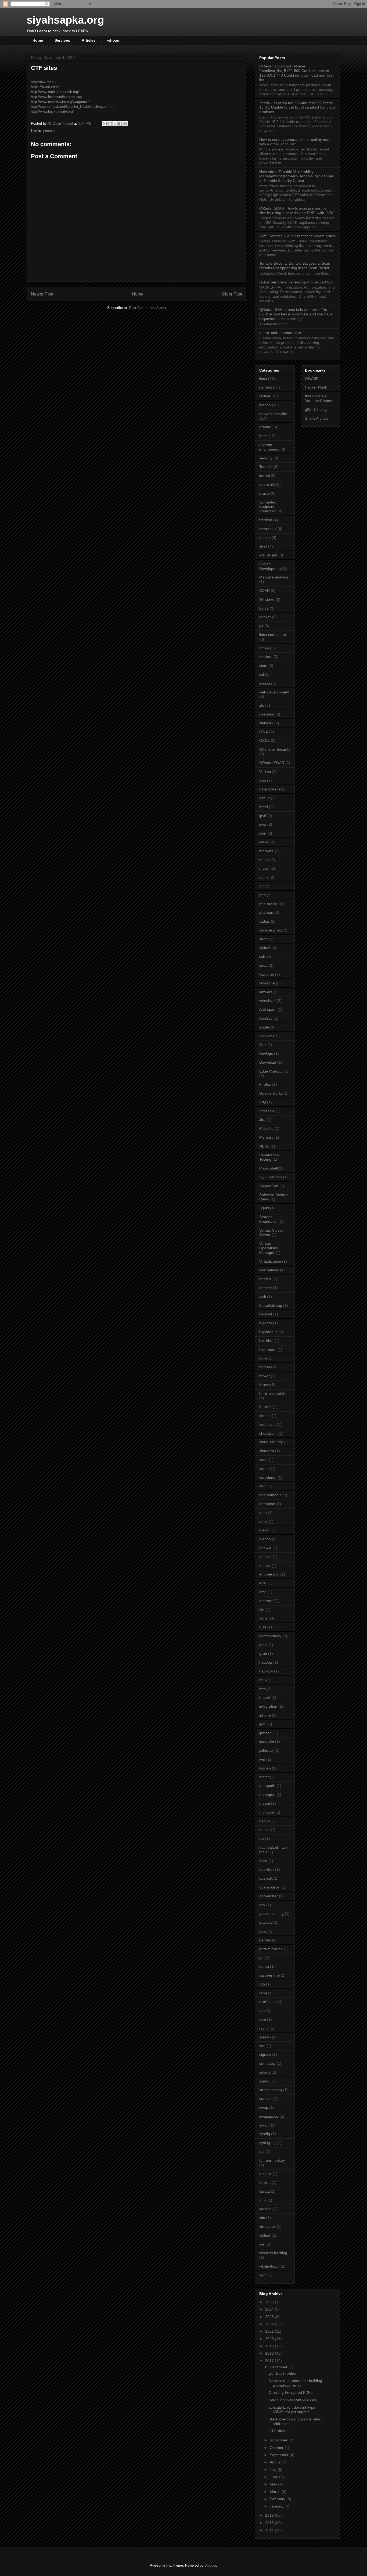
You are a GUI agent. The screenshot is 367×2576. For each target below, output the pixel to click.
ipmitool (266, 1733)
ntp (262, 886)
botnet (265, 1367)
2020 (270, 2339)
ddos (263, 1521)
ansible (265, 1279)
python (265, 405)
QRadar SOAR (272, 763)
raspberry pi (269, 1975)
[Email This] (105, 124)
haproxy (266, 1671)
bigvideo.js (268, 1332)
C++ (263, 1045)
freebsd (266, 520)
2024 (270, 2309)
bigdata (266, 1323)
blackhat (266, 1341)
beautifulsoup (271, 1305)
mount (265, 1803)
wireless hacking (273, 2253)
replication (268, 2002)
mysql (264, 868)
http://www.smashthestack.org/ (55, 92)
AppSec (266, 1018)
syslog (265, 683)
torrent (265, 2182)
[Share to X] (115, 124)
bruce (264, 1385)
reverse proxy (271, 930)
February (278, 2499)
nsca (263, 1861)
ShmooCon (269, 1186)
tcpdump (267, 974)
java (263, 824)
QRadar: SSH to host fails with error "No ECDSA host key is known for (296, 314)
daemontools (270, 1495)
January (277, 2506)
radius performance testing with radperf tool (296, 282)
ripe (262, 2010)
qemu (264, 1966)
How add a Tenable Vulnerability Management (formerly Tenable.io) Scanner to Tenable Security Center (296, 176)
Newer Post (42, 294)
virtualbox (267, 2226)
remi (263, 1993)
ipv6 (263, 816)
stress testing (271, 2090)
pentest (49, 131)
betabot (266, 1314)
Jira (262, 1120)
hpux (263, 1680)
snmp (264, 939)
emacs (265, 1566)
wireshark (267, 1001)
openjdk (266, 1878)
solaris (265, 2072)
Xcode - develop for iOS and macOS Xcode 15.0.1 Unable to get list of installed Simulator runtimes (298, 107)
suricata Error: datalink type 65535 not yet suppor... (292, 2410)
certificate (267, 1424)
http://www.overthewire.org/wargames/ (60, 102)
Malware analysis (274, 577)
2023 (270, 2317)
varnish (265, 2209)
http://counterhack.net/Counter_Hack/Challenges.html (73, 107)
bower (265, 1376)
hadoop (266, 1662)
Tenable (266, 467)
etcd (263, 1592)
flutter (264, 1618)
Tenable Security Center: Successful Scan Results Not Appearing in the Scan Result (295, 266)
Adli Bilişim (268, 555)
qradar (265, 427)
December (279, 2367)
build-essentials (272, 1394)
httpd (264, 807)
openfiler (267, 1869)
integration (268, 1706)
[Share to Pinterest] (125, 124)
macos (265, 538)
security (266, 458)
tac (262, 2152)
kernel (265, 476)
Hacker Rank (316, 387)
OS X (264, 732)
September (280, 2455)
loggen (265, 1768)
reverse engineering (269, 447)
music (264, 860)
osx (262, 1905)
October (277, 2448)
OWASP (312, 379)
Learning (267, 714)
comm (265, 1469)
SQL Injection (271, 1177)
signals (265, 2055)
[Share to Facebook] (120, 124)
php (262, 895)
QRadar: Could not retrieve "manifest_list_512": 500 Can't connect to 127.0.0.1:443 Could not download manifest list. (296, 73)
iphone (265, 1715)
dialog (264, 1530)
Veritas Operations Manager (269, 1248)
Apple (264, 1027)
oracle (265, 493)
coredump (268, 1477)
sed (262, 2046)
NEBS (264, 1146)
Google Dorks (271, 1093)
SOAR (265, 591)
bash (263, 436)
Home (38, 40)
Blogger (210, 2565)
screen (265, 2037)
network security (273, 414)
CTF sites (277, 2431)
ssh (262, 956)
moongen (267, 1794)
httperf (265, 1697)
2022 (270, 2324)
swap (264, 2107)
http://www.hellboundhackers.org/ (57, 97)
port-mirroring (271, 1949)
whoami (114, 40)
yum (263, 2275)
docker (265, 617)
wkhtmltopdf (269, 2266)
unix (263, 2200)
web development (274, 692)
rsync (264, 2028)
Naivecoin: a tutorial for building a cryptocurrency (295, 2383)
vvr (262, 2244)
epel (263, 1583)
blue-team (268, 1350)
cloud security (271, 1442)
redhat (265, 396)
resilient (266, 657)
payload (266, 1922)
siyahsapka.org (65, 20)
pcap (263, 1931)
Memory (266, 1137)
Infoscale (267, 1111)
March (276, 2492)
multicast (267, 1812)
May (274, 2484)
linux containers (273, 635)
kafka (264, 842)
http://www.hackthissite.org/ (52, 111)
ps (261, 1958)
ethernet (266, 1601)
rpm (263, 2019)
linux (263, 379)
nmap (264, 648)
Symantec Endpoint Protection (268, 507)
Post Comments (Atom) (147, 308)
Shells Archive (317, 418)
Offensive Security (275, 749)
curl (262, 1486)
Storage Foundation (269, 1219)
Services (62, 40)
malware (267, 851)
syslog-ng (267, 2143)
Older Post (232, 294)
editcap (265, 1557)
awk (263, 1297)
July (274, 2470)
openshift (267, 484)
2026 (270, 2302)
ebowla (265, 1548)
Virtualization (270, 1261)
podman (266, 912)
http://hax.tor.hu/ (44, 82)
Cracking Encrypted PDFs (291, 2392)
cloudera (267, 1451)
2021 (270, 2331)
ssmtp (264, 2081)
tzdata (265, 2191)
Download (268, 1062)
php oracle (268, 904)
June (274, 2477)
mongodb (267, 1786)
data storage (270, 789)
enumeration (270, 1574)
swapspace (269, 2116)
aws (263, 780)
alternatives (269, 1270)
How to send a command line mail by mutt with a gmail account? (295, 142)
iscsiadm (267, 1742)
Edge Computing (274, 1071)
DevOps (266, 1053)
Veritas (265, 772)
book (263, 1358)
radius (265, 921)
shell (263, 546)
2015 (270, 2523)
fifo (262, 1610)
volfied (265, 2235)
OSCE (265, 740)
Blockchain (268, 1036)
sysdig (265, 2134)
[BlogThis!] (110, 124)
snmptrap (267, 2063)
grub (263, 1653)
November (279, 2440)
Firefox (265, 1084)
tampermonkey (272, 2160)
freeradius (268, 529)
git (261, 626)
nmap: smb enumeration (280, 333)
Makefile (266, 1128)
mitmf (264, 1777)
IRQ (263, 1102)
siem (263, 665)
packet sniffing (271, 1913)
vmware (266, 992)
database (267, 1504)
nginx (264, 877)
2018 (270, 2353)
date (263, 1513)
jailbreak (266, 1750)
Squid (264, 1208)
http (262, 1689)
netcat (265, 1830)
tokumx (265, 2174)
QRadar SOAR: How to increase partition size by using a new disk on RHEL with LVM (296, 211)
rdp (262, 1984)
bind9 (264, 608)
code (263, 1460)
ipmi (263, 1724)
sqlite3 (265, 948)
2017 (270, 2361)
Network (266, 723)
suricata (266, 2099)
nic (262, 1839)
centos (265, 1416)
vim (262, 2218)
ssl (262, 674)
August (276, 2462)
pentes (265, 1940)
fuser (264, 1627)
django (265, 1539)
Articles (89, 40)
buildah (265, 1407)
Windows (267, 599)
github (265, 798)
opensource (269, 1887)
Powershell (269, 1168)
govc (263, 1645)
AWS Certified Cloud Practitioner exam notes (297, 236)
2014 (270, 2530)
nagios (265, 1821)
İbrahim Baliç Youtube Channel (320, 398)
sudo (263, 965)
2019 (270, 2346)
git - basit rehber (283, 2373)
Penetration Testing (269, 1157)
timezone (267, 983)
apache (266, 1288)
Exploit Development (271, 566)
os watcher (269, 1896)
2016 (270, 2515)
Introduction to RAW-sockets (293, 2400)
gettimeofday (270, 1636)
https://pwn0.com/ (45, 87)
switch (265, 2125)
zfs (262, 705)
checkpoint (268, 1433)
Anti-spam (268, 1009)
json (263, 833)
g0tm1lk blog (316, 409)
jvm (262, 1759)
